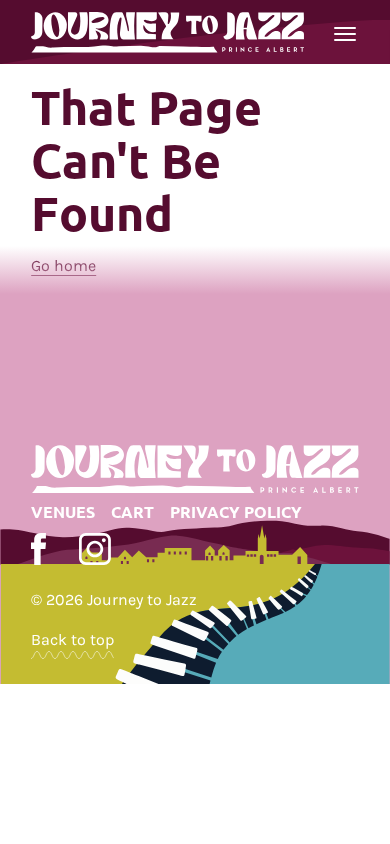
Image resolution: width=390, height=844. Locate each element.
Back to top (72, 639)
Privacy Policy (236, 511)
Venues (63, 511)
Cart (132, 511)
